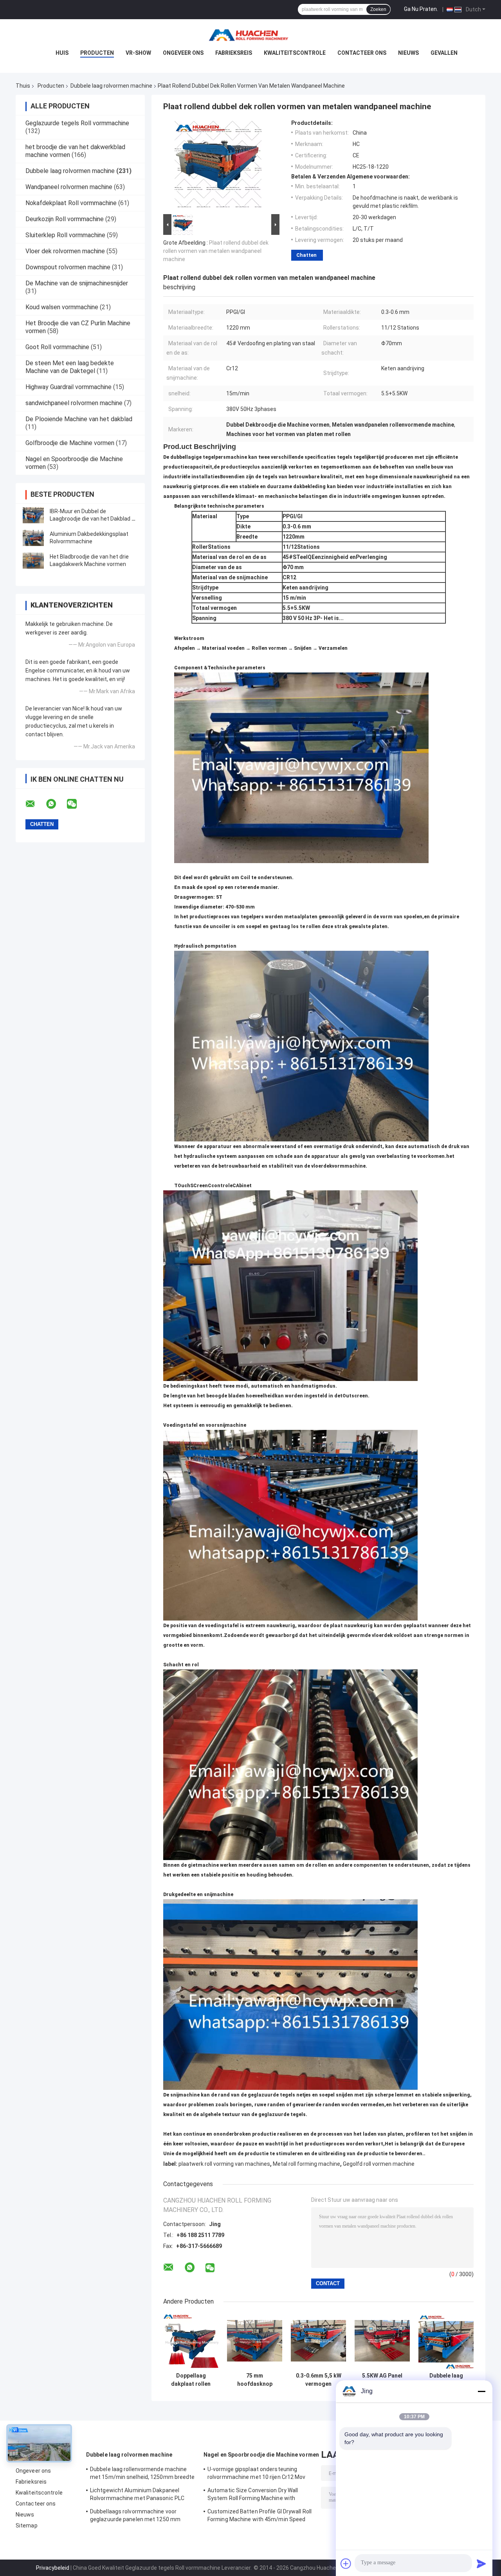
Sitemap (27, 2526)
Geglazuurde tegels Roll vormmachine (77, 123)
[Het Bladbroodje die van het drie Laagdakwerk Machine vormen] (33, 561)
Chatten (306, 255)
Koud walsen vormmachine (62, 307)
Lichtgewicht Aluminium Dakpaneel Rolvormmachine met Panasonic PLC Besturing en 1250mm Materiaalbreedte (141, 2495)
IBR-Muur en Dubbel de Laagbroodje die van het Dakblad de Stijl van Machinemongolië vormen (94, 519)
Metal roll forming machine (306, 2164)
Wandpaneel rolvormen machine (69, 187)
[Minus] (481, 2391)
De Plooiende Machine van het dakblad (79, 419)
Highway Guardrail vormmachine (68, 387)
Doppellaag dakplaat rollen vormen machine (191, 2380)
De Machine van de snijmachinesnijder (77, 283)
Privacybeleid (53, 2568)
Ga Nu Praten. (421, 9)
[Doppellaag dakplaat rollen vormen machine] (191, 2341)
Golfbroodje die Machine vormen (70, 443)
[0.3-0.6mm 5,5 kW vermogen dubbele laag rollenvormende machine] (318, 2341)
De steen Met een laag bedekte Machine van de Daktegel (70, 367)
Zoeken (378, 9)
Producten (97, 53)
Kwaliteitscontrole (295, 53)
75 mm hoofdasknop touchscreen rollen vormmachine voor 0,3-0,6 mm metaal (255, 2380)
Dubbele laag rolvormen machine (111, 86)
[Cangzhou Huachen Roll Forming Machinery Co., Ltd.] (250, 35)
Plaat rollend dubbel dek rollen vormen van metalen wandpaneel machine (216, 251)
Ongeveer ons (183, 53)
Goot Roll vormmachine (57, 347)
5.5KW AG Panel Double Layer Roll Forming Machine (382, 2380)
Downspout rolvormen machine (68, 267)
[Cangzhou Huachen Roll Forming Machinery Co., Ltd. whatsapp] (56, 804)
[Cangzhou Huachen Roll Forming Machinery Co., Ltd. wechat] (77, 804)
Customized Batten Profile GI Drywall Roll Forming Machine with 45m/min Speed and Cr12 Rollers (260, 2517)
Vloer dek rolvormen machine (65, 251)
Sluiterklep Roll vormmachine (65, 235)
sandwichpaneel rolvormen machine (74, 403)
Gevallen (444, 53)
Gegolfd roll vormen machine (379, 2164)
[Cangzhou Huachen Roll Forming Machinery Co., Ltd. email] (35, 804)
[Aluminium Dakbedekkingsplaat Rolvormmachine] (33, 538)
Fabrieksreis (234, 53)
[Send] (481, 2563)
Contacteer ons (362, 53)
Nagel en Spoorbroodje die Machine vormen (261, 2455)
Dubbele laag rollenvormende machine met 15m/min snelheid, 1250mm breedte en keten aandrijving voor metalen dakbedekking (446, 2380)
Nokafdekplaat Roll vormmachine (71, 203)
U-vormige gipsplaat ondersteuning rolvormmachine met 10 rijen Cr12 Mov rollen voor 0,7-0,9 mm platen (257, 2474)
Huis (62, 53)
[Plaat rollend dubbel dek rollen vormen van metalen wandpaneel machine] (218, 166)
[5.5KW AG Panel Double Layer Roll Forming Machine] (382, 2341)
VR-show (138, 53)
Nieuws (408, 53)
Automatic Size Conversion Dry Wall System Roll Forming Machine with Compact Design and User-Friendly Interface (253, 2495)
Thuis (23, 86)
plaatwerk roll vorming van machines (224, 2164)
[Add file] (346, 2563)
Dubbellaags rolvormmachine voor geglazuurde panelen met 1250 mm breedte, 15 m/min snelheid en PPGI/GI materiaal (139, 2517)
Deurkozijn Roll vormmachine (65, 219)
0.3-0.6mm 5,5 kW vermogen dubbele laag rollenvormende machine (319, 2380)
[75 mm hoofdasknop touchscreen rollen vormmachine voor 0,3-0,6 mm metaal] (255, 2341)
